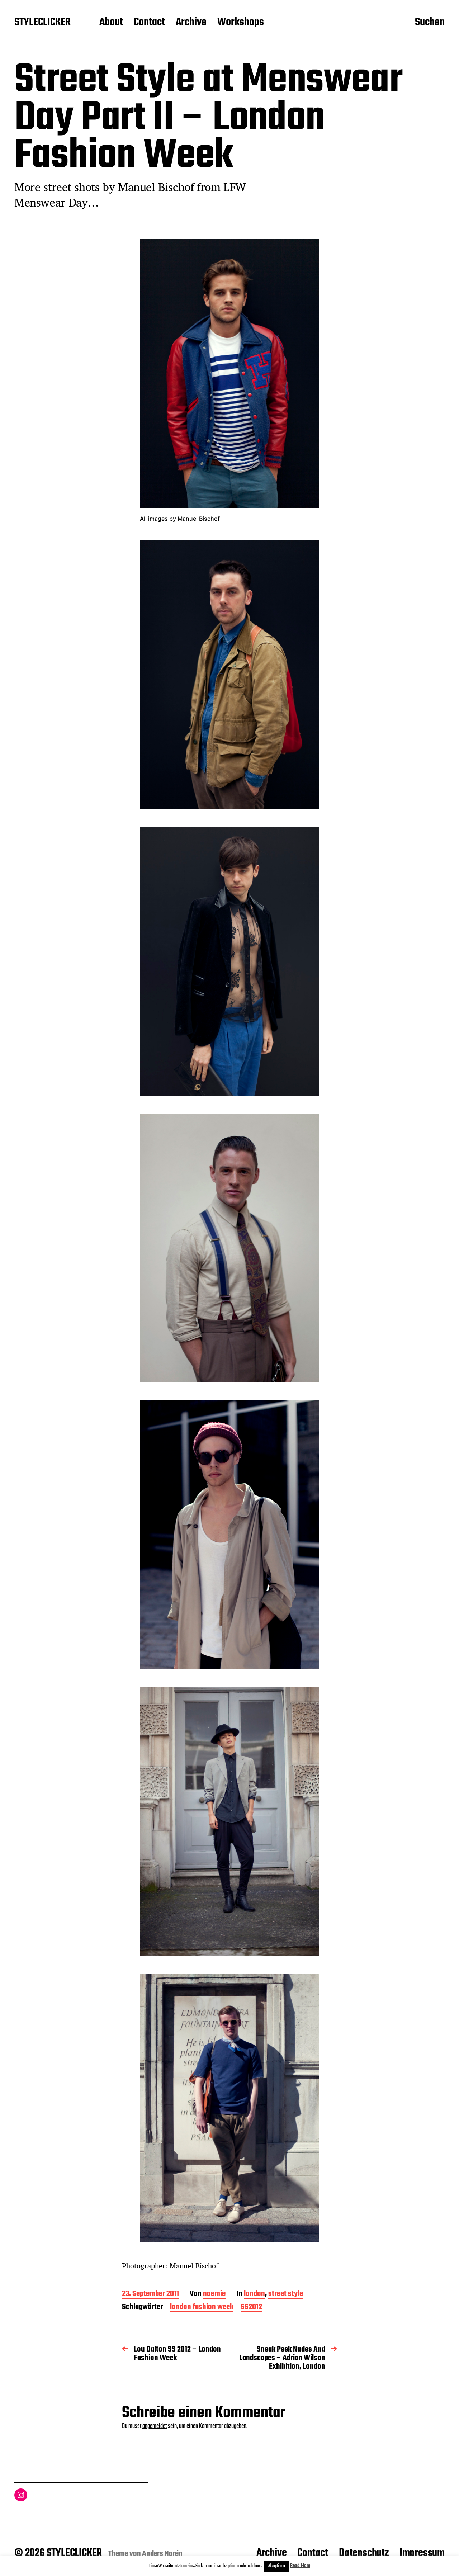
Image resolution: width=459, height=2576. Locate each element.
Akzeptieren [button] (277, 2566)
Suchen (430, 23)
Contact (149, 23)
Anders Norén (162, 2554)
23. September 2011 (150, 2294)
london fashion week (202, 2308)
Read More (300, 2566)
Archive (191, 23)
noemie (214, 2294)
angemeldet (155, 2426)
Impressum (422, 2553)
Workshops (241, 23)
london (254, 2294)
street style (286, 2294)
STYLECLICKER (42, 23)
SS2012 (251, 2308)
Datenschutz (364, 2553)
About (111, 23)
